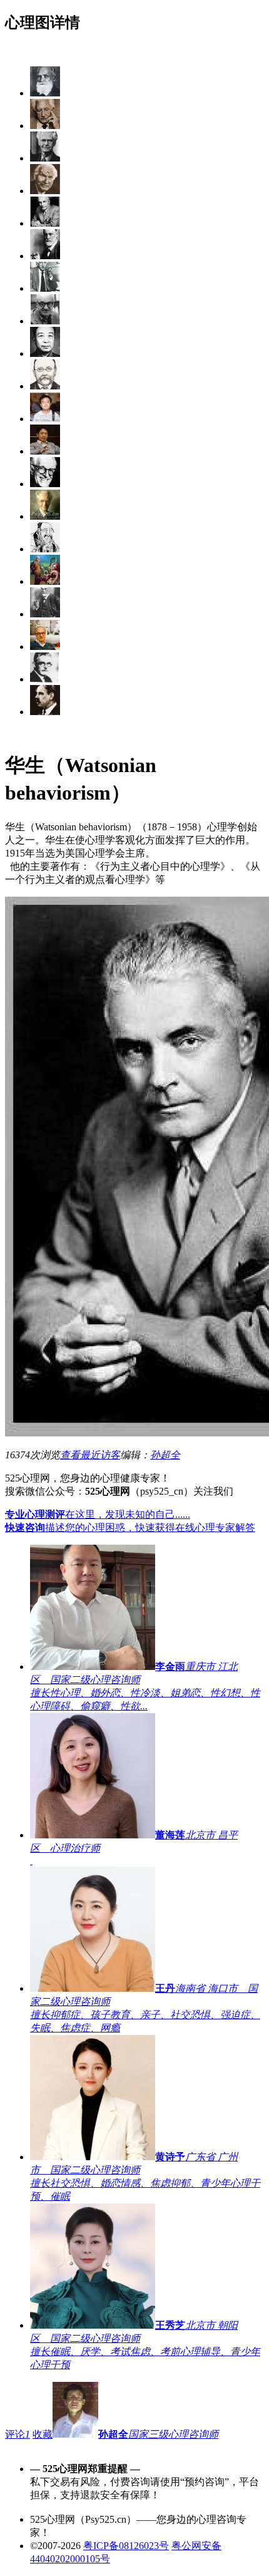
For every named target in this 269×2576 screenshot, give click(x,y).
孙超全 (165, 1455)
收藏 (43, 2434)
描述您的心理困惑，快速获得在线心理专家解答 (130, 1528)
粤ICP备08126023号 (126, 2546)
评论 (18, 2434)
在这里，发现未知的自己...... (98, 1514)
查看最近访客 (90, 1455)
